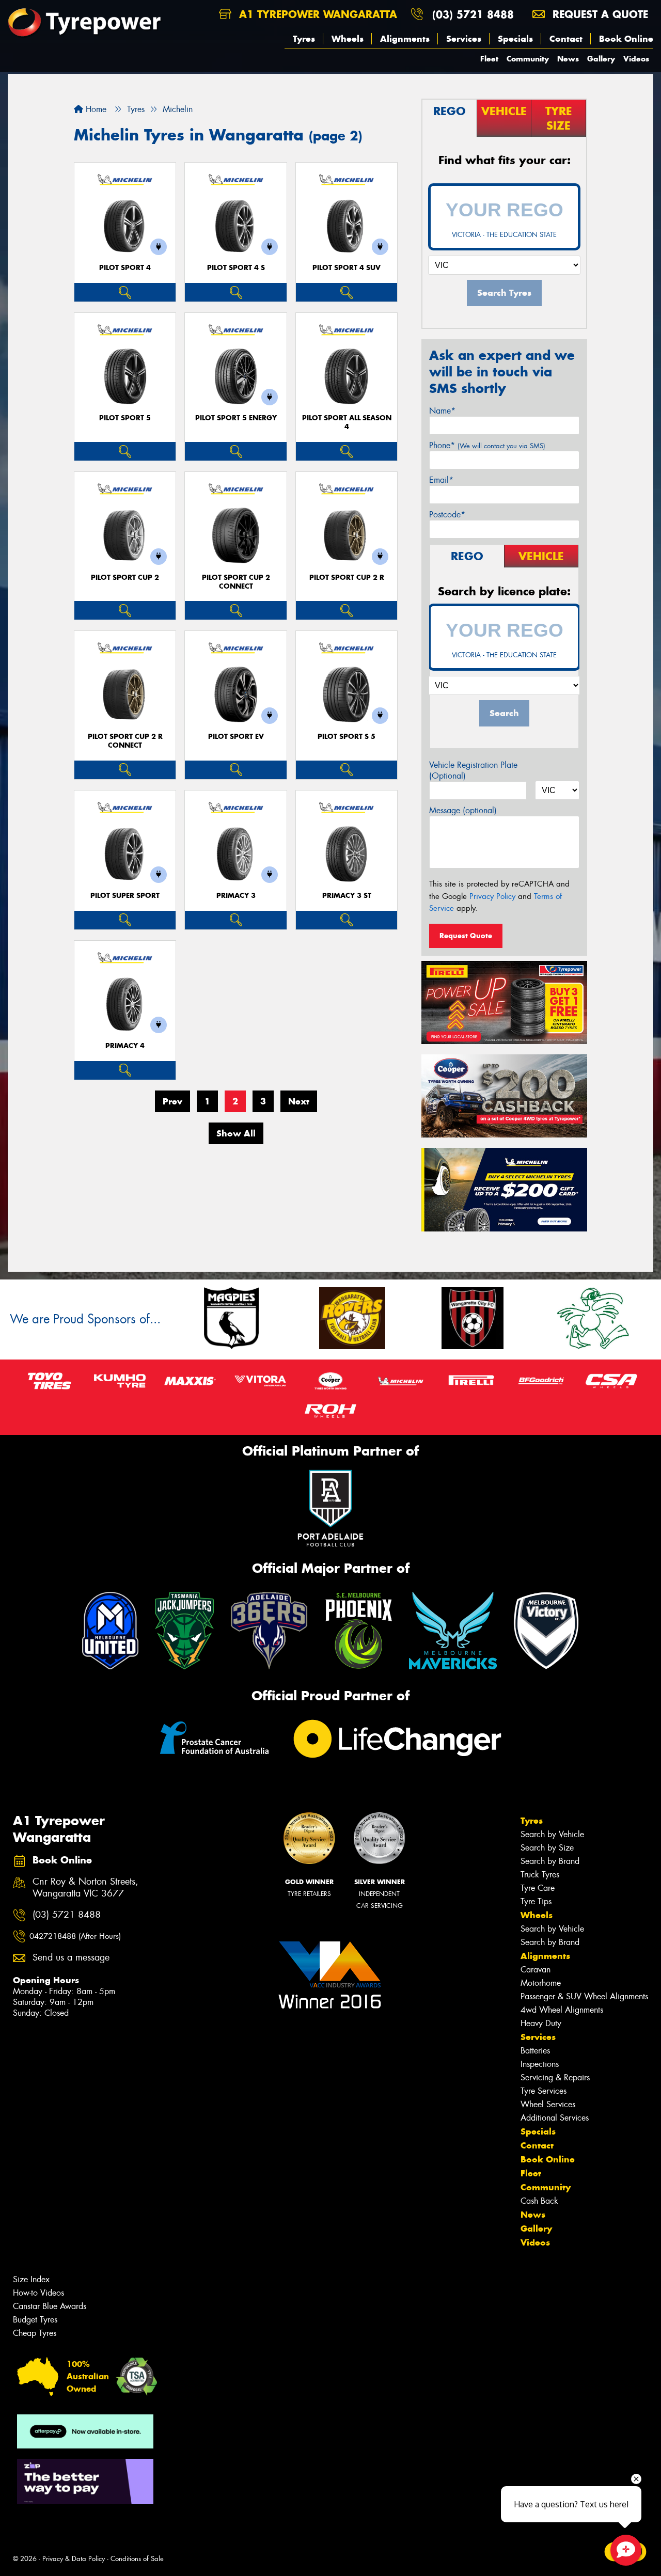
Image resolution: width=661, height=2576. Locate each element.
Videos (636, 59)
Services (464, 39)
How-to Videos (38, 2293)
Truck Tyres (540, 1875)
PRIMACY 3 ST (347, 896)
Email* (441, 480)
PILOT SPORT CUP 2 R (347, 578)
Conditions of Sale (137, 2559)
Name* (442, 411)
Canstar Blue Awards (50, 2306)
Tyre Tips (536, 1901)
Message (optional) (463, 810)
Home (95, 109)
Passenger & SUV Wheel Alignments (584, 1996)
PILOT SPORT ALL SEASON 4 (347, 422)
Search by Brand (550, 1861)
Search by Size (547, 1848)
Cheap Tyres (35, 2333)
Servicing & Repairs (555, 2077)
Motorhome (541, 1983)
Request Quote (466, 936)
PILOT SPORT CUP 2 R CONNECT (125, 741)
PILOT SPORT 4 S (236, 268)
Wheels (348, 39)
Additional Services (555, 2118)
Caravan (536, 1970)
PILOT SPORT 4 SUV (347, 268)
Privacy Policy (492, 896)
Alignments (405, 39)
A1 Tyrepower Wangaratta (316, 14)
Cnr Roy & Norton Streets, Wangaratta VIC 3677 (85, 1888)
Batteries (535, 2051)
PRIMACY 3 (236, 896)
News (568, 59)
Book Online (626, 39)
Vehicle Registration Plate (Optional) (473, 770)
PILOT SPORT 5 (125, 418)
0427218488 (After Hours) (75, 1936)
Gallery (601, 59)
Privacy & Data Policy (74, 2559)
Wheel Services (548, 2104)
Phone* (487, 445)
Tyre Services (544, 2091)
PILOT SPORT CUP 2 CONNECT (236, 582)
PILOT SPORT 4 (125, 268)
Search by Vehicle (552, 1834)
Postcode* (447, 515)
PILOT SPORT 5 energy (236, 418)
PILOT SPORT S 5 (347, 737)
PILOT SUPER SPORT (125, 896)
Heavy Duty (541, 2023)
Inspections (540, 2064)
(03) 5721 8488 (473, 14)
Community (528, 59)
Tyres (304, 39)
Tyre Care (538, 1888)
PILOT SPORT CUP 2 (125, 578)
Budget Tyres (35, 2320)
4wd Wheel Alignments (562, 2010)
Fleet (489, 59)
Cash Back (539, 2201)
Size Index (31, 2279)
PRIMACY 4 (125, 1046)
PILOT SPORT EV (236, 737)
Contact (566, 39)
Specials (515, 39)
